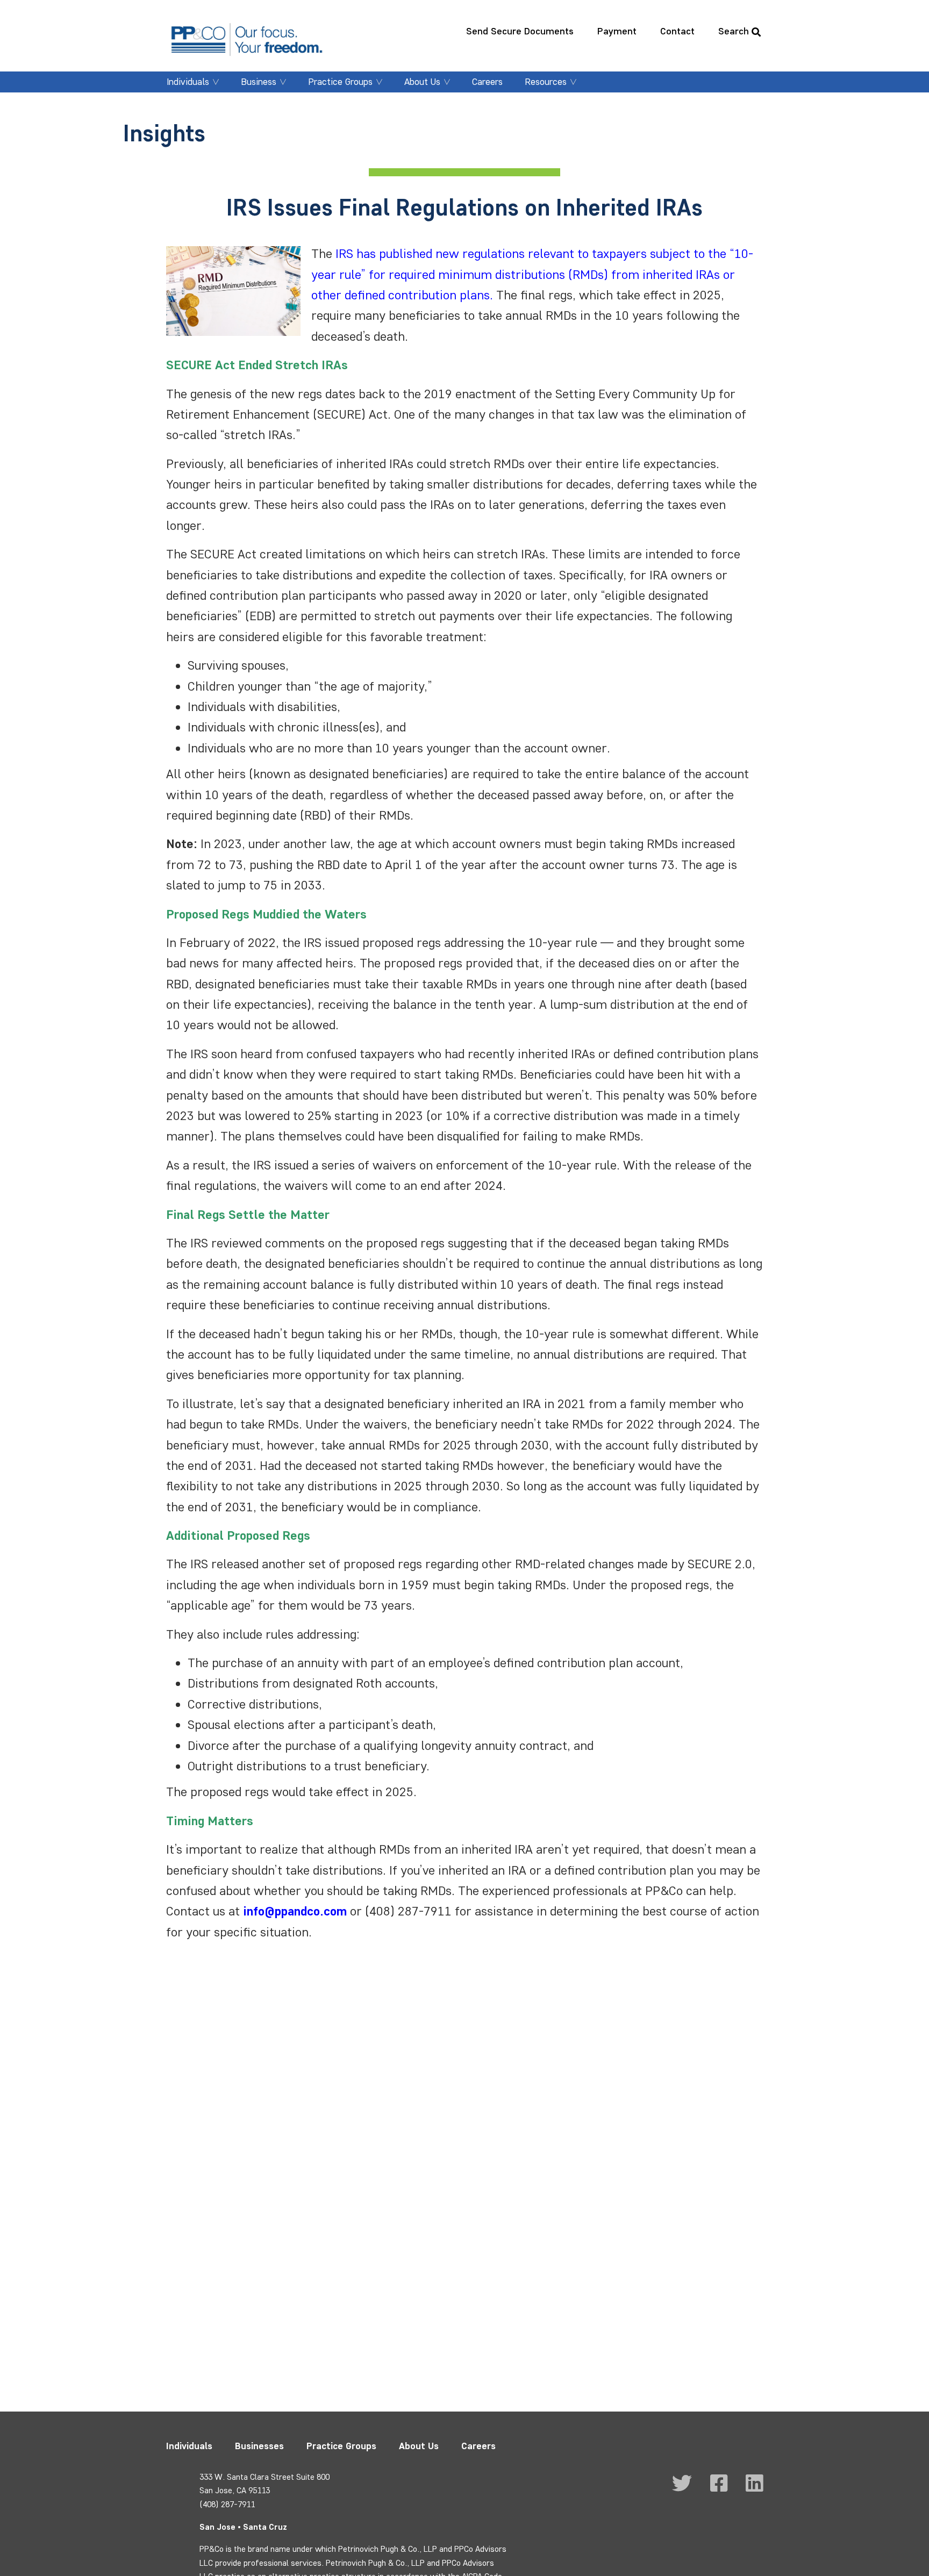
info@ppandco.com (295, 1911)
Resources (546, 82)
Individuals (188, 82)
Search (734, 31)
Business (259, 82)
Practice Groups (340, 82)
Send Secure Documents (520, 31)
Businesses (259, 2446)
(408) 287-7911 (227, 2504)
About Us (422, 82)
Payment (617, 31)
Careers (487, 82)
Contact (677, 31)
